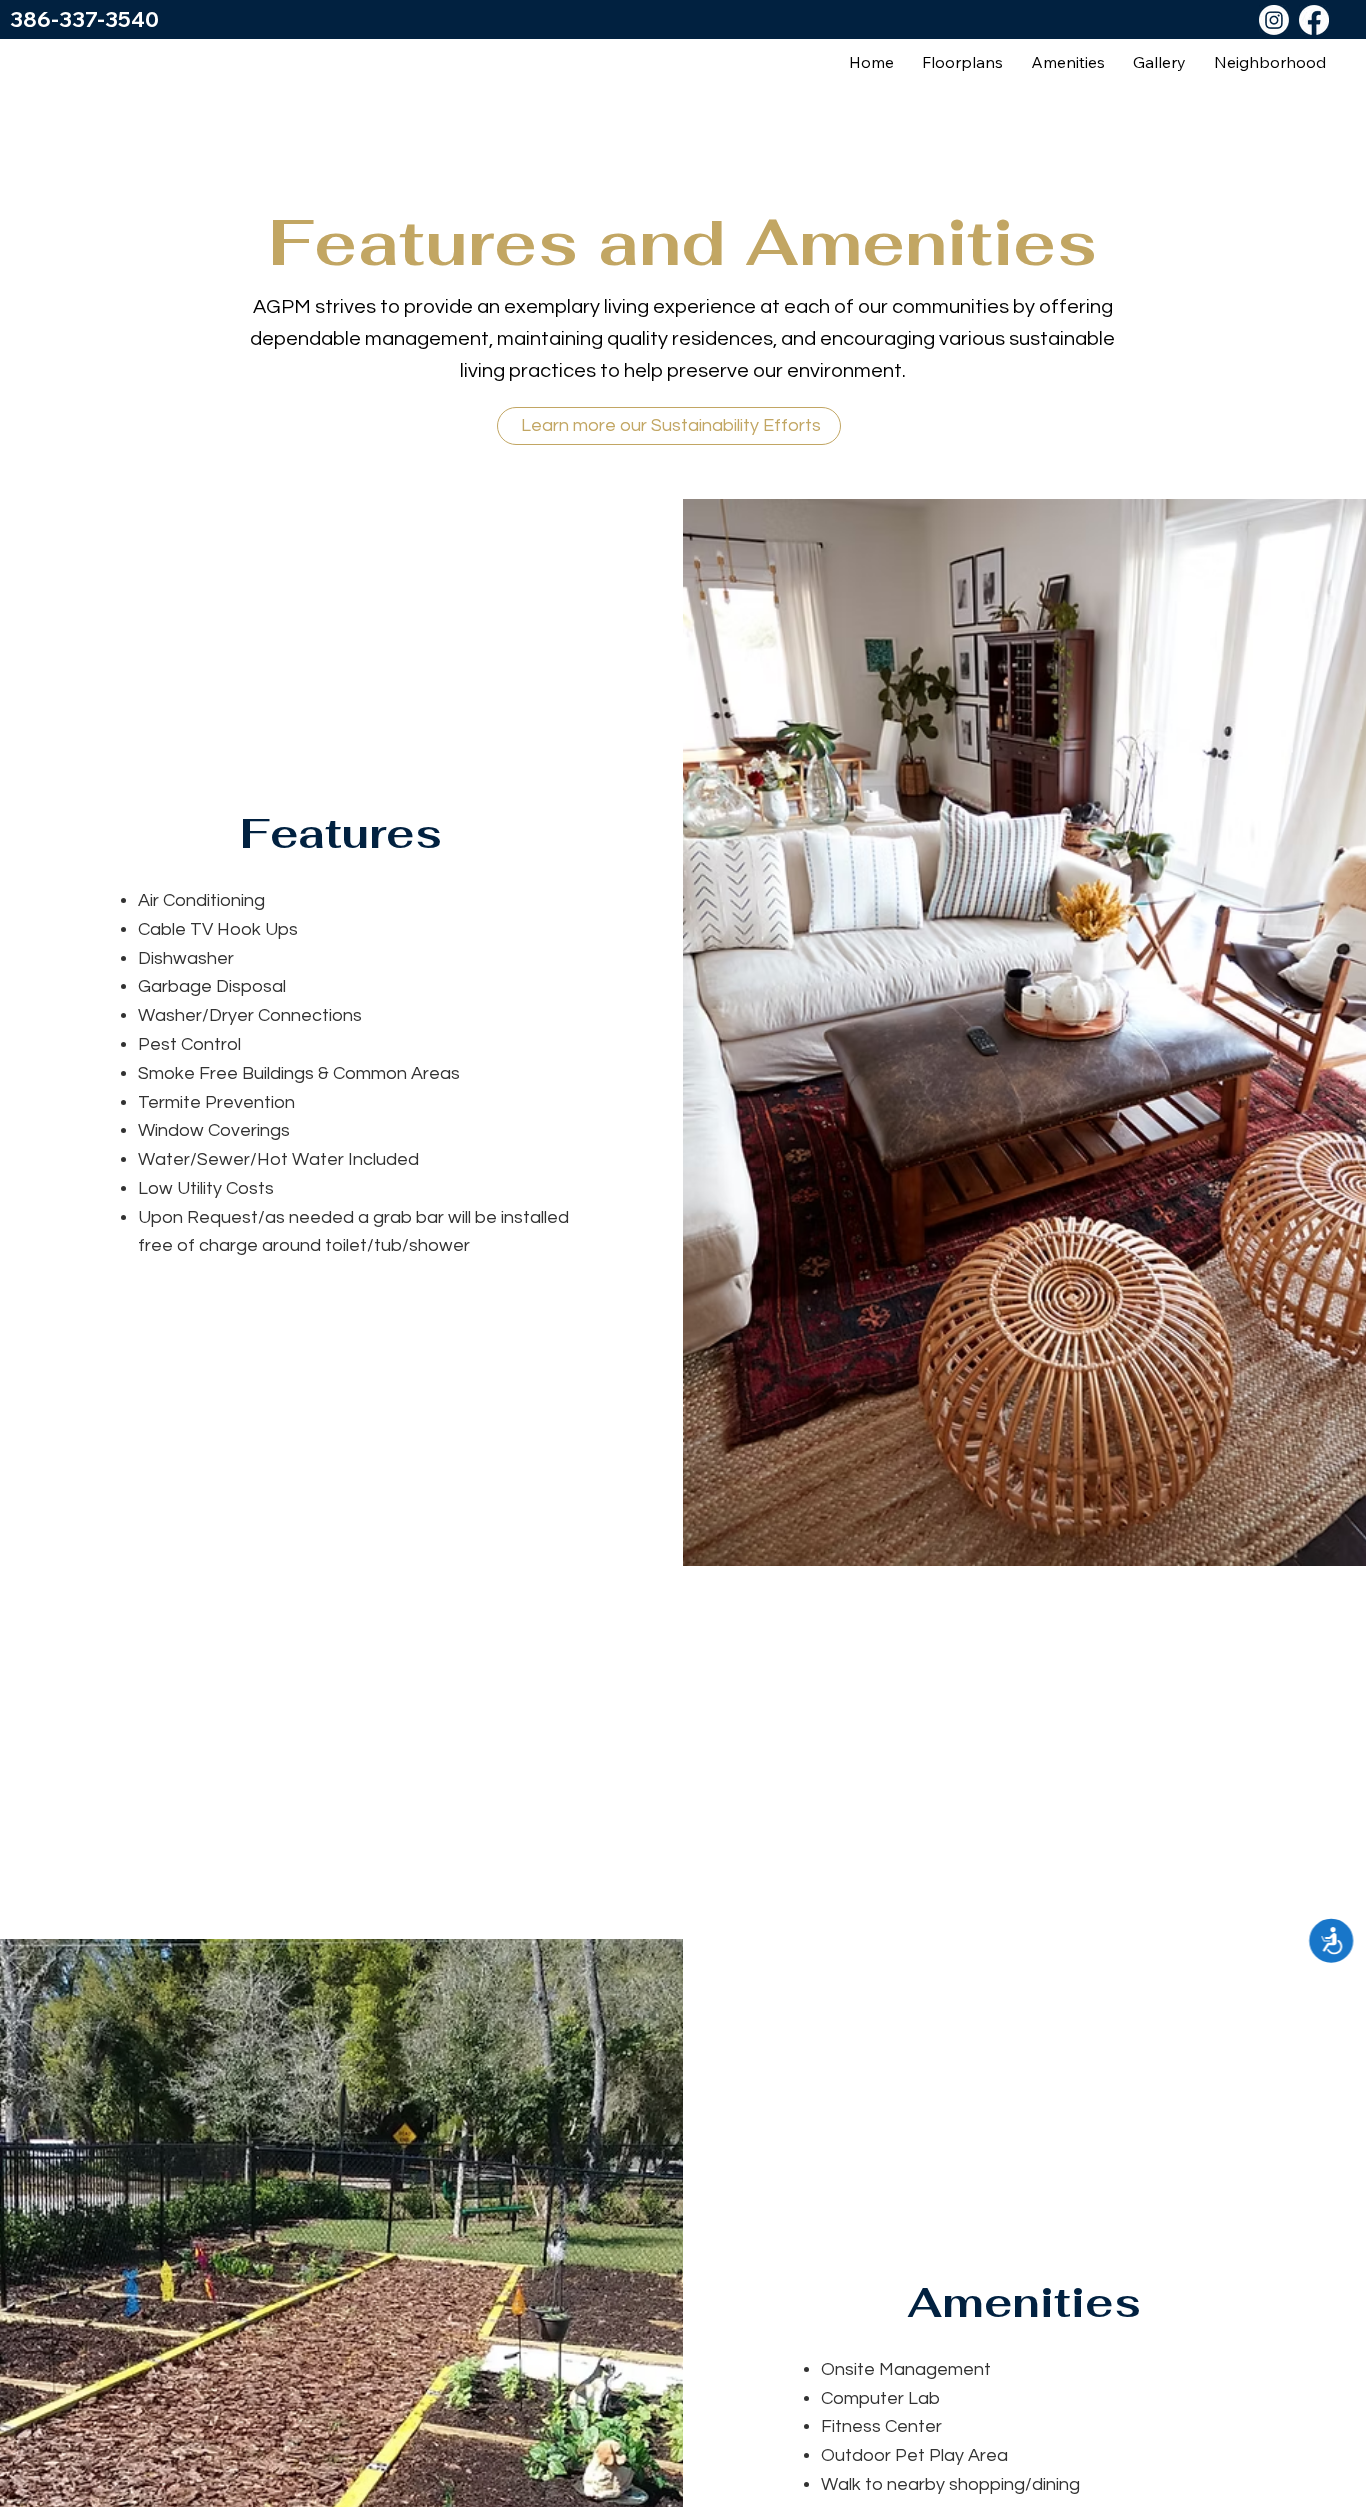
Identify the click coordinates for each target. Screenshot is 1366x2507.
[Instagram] (1274, 20)
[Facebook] (1314, 20)
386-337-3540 (84, 19)
